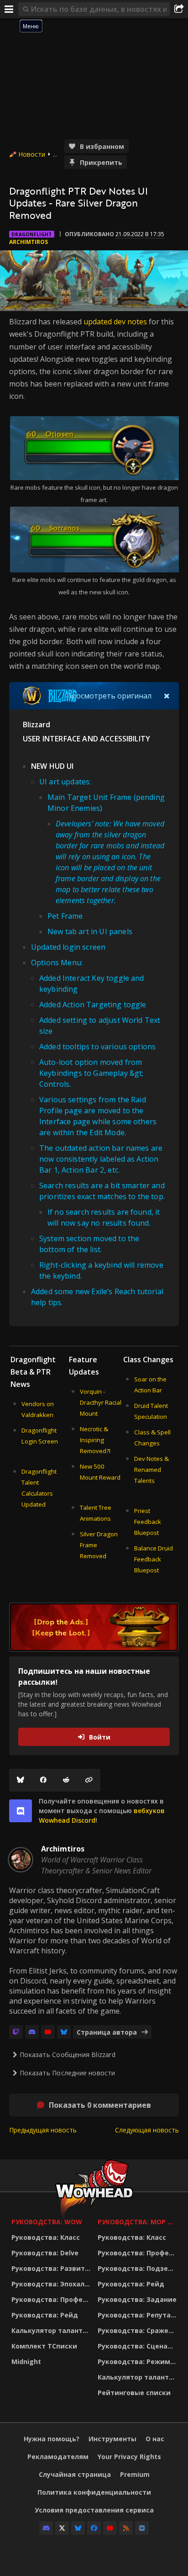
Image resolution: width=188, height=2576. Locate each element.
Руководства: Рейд (45, 2315)
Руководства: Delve (45, 2253)
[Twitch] (16, 2032)
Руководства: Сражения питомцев (138, 2330)
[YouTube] (48, 2032)
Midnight (26, 2362)
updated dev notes (115, 322)
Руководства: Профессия (52, 2299)
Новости (32, 154)
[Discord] (32, 2032)
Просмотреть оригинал (109, 696)
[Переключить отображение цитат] (167, 696)
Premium (135, 2474)
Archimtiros (29, 242)
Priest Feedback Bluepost (148, 1522)
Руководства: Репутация (138, 2315)
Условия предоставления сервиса (94, 2510)
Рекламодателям (58, 2457)
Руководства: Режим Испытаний (138, 2362)
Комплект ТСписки (44, 2346)
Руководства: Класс (46, 2237)
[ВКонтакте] (142, 2528)
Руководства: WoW (47, 2222)
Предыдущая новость (43, 2130)
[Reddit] (66, 1780)
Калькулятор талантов (51, 2330)
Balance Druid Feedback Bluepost (154, 1559)
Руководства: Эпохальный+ (52, 2284)
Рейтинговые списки (134, 2393)
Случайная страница (75, 2474)
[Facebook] (43, 1780)
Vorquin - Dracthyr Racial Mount (101, 1402)
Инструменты (112, 2439)
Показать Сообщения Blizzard (68, 2055)
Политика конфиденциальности (94, 2492)
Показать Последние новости (67, 2073)
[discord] (21, 1811)
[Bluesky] (21, 1780)
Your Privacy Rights (129, 2457)
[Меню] (9, 9)
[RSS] (126, 2528)
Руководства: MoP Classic (138, 2222)
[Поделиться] (179, 9)
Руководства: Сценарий (138, 2346)
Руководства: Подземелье (138, 2268)
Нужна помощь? (52, 2439)
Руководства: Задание (137, 2299)
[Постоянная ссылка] (89, 1780)
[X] (62, 2528)
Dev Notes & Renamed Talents (151, 1470)
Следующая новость (147, 2130)
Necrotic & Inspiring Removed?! (95, 1440)
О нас (155, 2439)
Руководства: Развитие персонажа (52, 2268)
